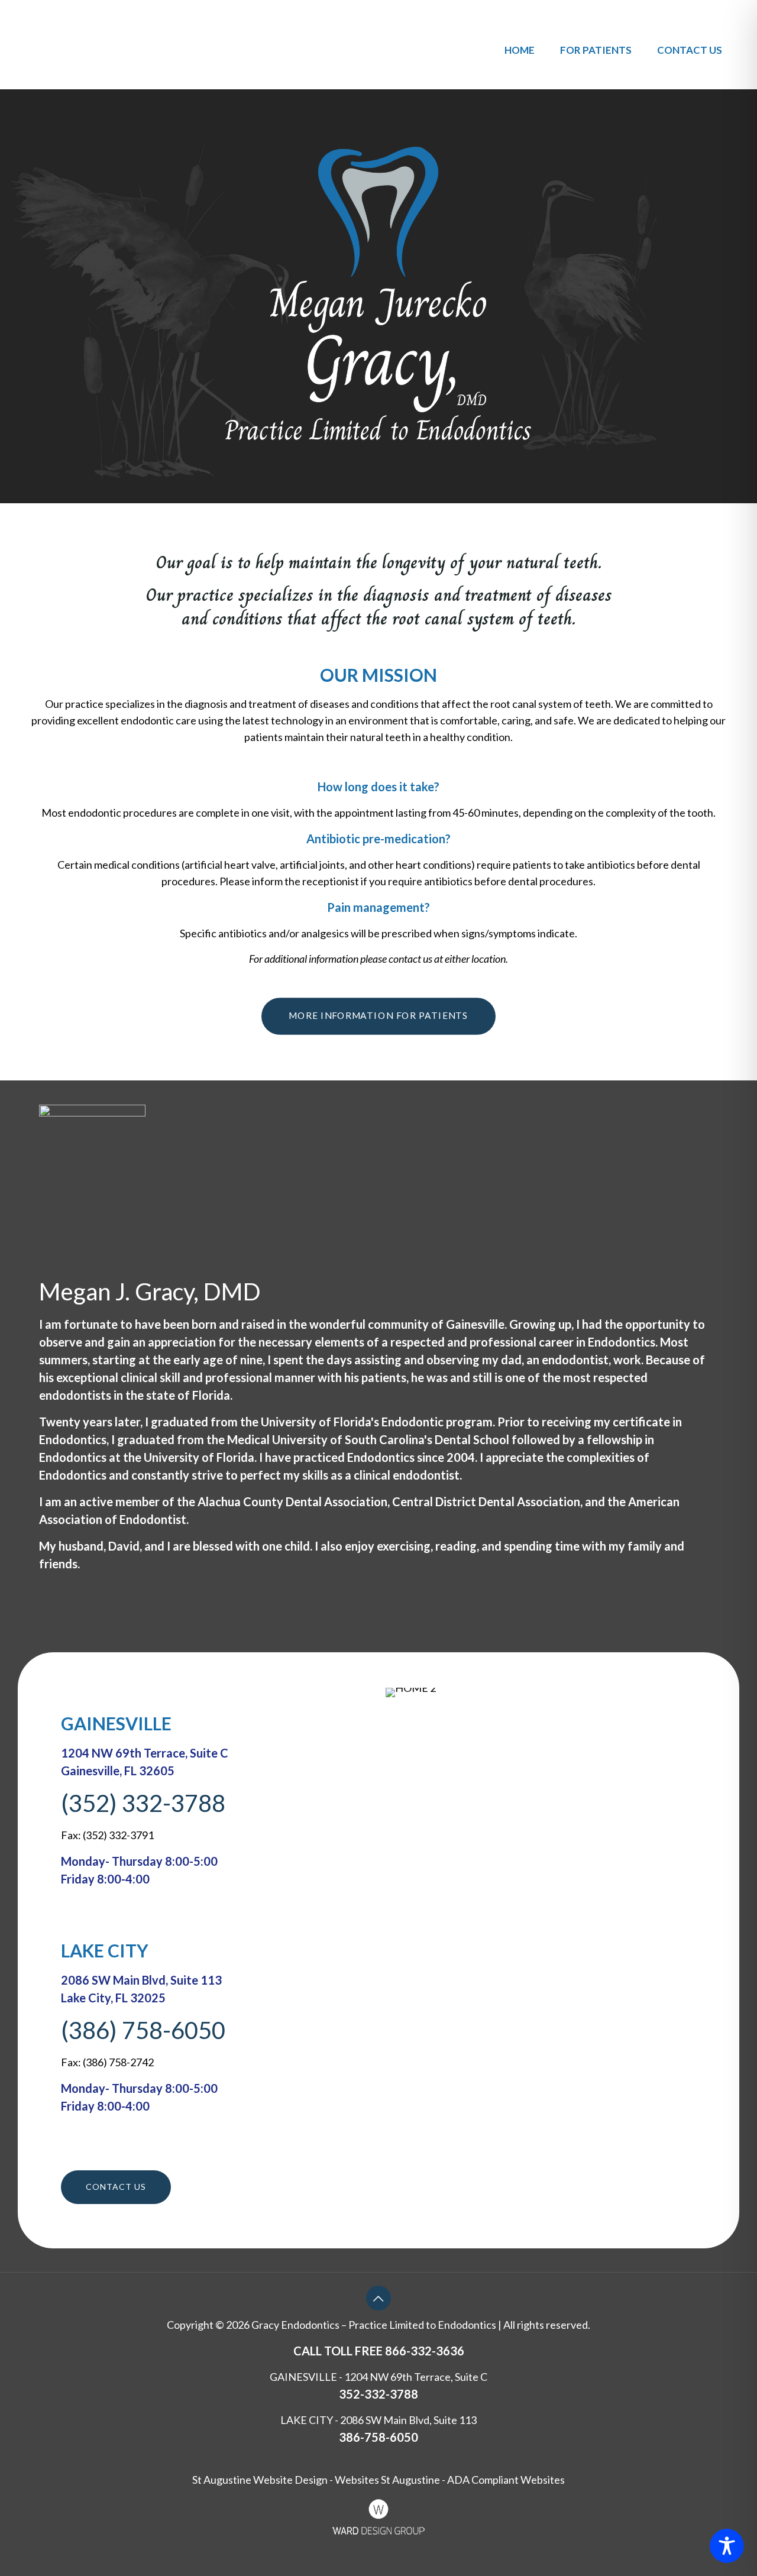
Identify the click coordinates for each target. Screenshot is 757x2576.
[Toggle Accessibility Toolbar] (727, 2546)
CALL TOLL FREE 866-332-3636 (379, 2351)
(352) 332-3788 (143, 1803)
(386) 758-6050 (143, 2030)
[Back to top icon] (378, 2298)
